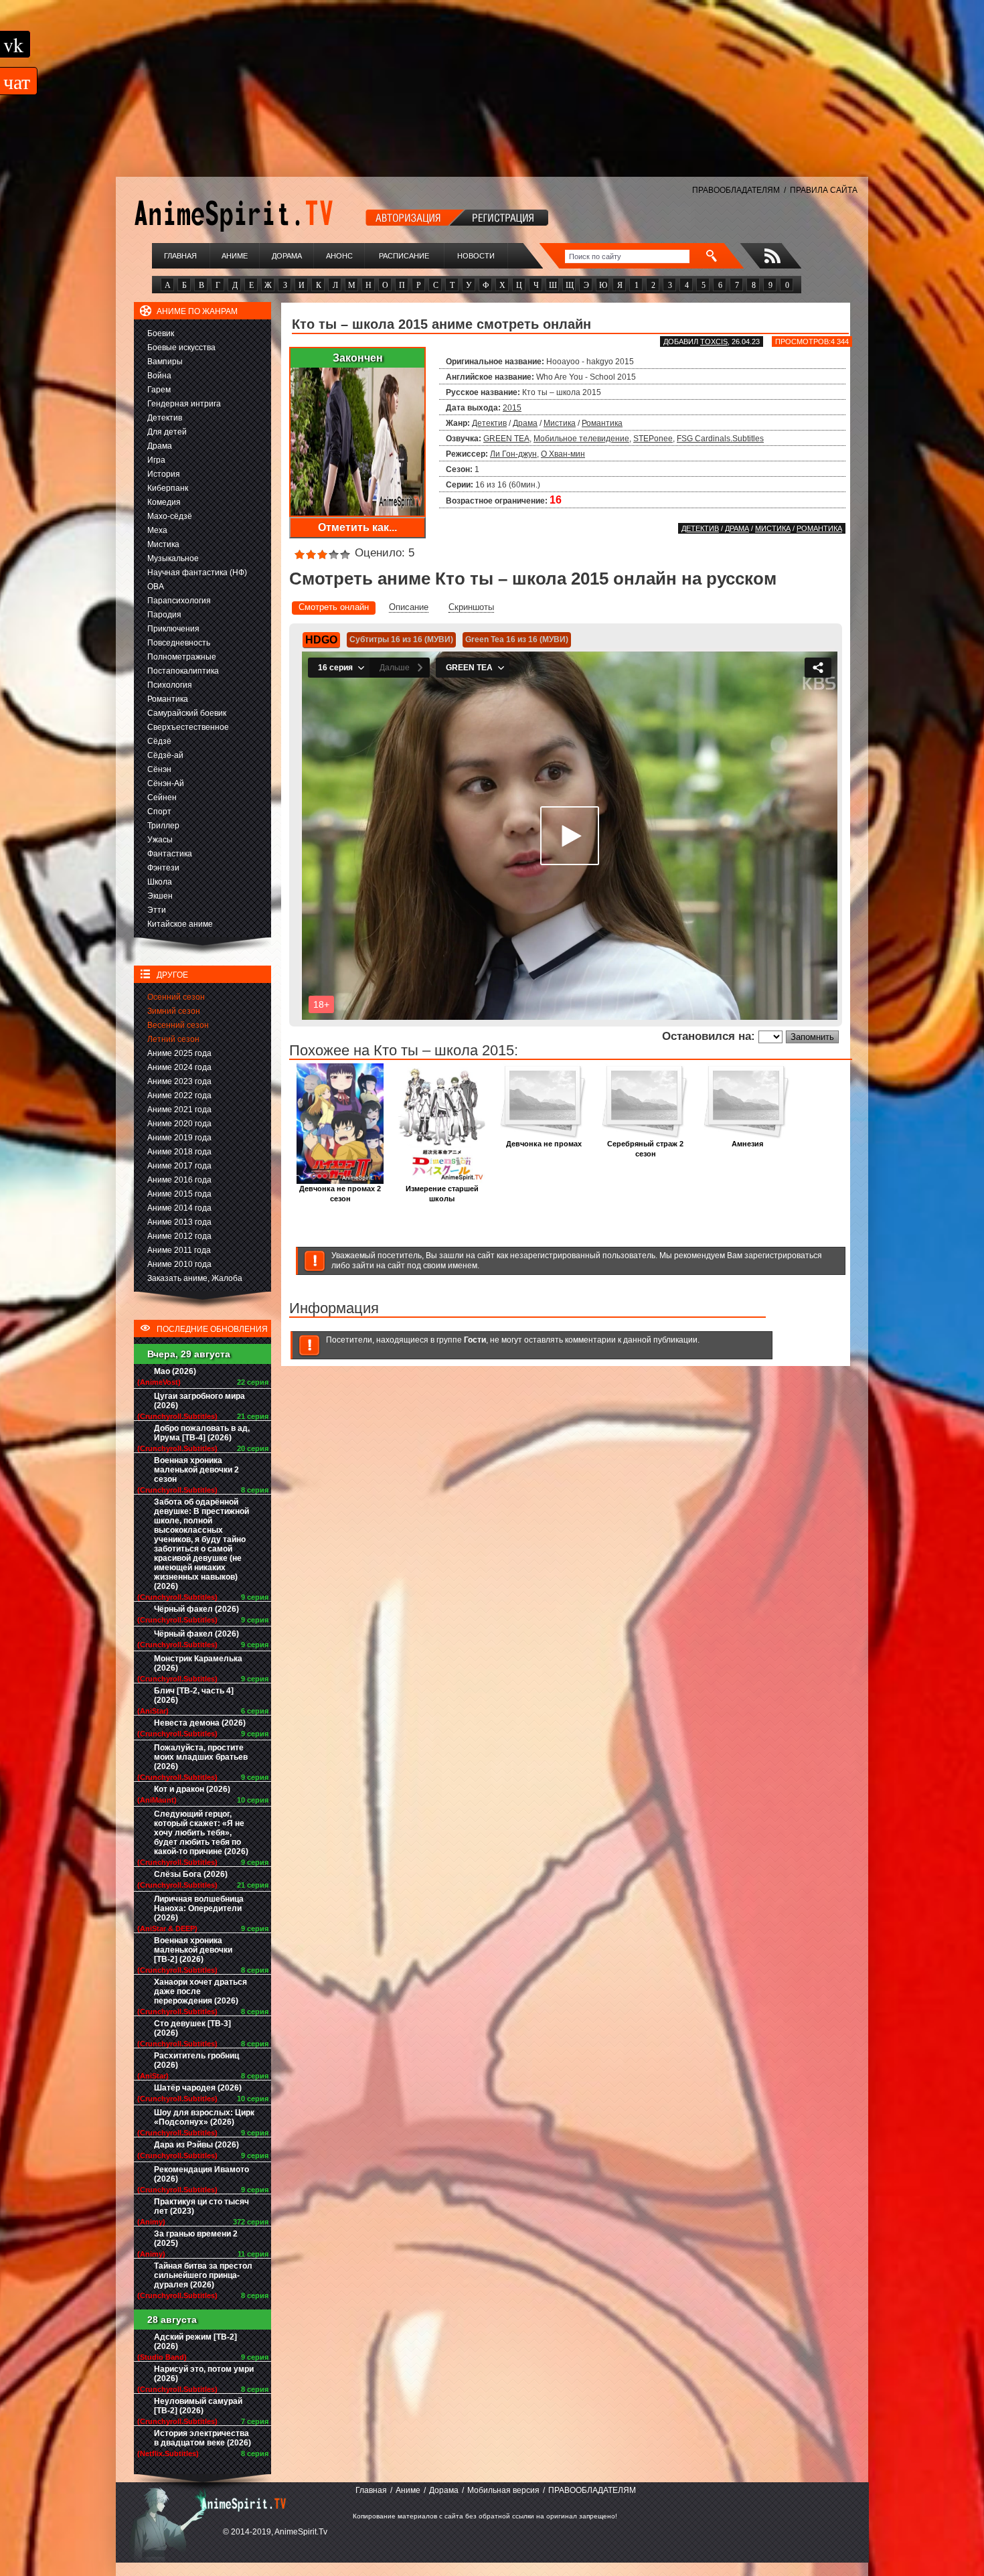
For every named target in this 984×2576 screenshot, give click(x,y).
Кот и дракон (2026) (192, 1789)
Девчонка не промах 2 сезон (340, 1194)
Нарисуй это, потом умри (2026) (204, 2374)
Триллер (163, 826)
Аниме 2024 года (179, 1067)
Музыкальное (173, 558)
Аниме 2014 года (179, 1208)
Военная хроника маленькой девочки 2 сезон (196, 1470)
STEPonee (653, 439)
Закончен (358, 358)
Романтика (168, 699)
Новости (476, 256)
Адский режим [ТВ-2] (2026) (195, 2342)
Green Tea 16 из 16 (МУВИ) (517, 639)
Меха (157, 530)
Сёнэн (159, 769)
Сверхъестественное (188, 727)
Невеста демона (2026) (200, 1723)
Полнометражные (182, 657)
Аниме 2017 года (179, 1166)
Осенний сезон (176, 997)
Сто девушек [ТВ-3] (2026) (192, 2028)
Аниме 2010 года (179, 1264)
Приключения (173, 629)
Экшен (160, 896)
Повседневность (179, 643)
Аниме (235, 256)
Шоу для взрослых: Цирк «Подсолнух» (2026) (204, 2117)
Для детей (167, 432)
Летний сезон (173, 1039)
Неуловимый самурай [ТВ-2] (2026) (198, 2406)
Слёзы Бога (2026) (191, 1874)
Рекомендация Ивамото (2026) (201, 2174)
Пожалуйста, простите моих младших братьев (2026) (201, 1757)
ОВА (156, 587)
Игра (156, 460)
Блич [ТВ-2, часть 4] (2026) (194, 1695)
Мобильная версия (503, 2490)
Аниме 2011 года (179, 1250)
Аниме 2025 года (179, 1053)
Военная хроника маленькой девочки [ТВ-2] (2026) (193, 1950)
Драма (160, 446)
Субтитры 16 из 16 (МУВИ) (401, 639)
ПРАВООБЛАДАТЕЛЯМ (736, 190)
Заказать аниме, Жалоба (195, 1278)
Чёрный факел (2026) (196, 1609)
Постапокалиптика (183, 671)
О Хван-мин (563, 454)
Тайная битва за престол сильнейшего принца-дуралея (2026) (203, 2275)
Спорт (159, 812)
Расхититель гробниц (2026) (196, 2060)
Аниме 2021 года (179, 1110)
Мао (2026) (175, 1371)
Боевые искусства (181, 348)
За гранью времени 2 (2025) (196, 2239)
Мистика (163, 544)
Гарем (159, 390)
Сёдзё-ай (165, 755)
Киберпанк (168, 488)
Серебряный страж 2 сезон (645, 1149)
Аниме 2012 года (179, 1236)
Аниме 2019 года (179, 1138)
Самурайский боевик (187, 713)
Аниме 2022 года (179, 1095)
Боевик (161, 333)
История (164, 474)
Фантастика (170, 854)
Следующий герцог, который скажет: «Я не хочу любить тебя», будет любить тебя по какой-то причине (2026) (201, 1833)
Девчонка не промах (544, 1144)
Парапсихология (179, 601)
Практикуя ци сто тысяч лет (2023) (201, 2206)
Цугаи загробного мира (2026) (199, 1401)
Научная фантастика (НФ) (197, 573)
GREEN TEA (506, 439)
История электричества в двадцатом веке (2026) (202, 2438)
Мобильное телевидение (581, 439)
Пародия (164, 615)
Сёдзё (159, 741)
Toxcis (714, 342)
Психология (170, 685)
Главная (180, 256)
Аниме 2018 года (179, 1152)
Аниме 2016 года (179, 1180)
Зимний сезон (174, 1011)
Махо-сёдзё (170, 516)
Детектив (165, 418)
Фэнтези (163, 868)
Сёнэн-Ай (166, 783)
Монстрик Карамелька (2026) (198, 1663)
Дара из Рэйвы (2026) (196, 2145)
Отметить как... (357, 527)
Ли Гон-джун (513, 454)
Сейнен (162, 798)
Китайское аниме (180, 924)
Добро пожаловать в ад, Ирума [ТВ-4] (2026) (202, 1433)
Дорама (287, 256)
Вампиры (165, 362)
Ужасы (160, 840)
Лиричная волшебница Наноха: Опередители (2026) (199, 1908)
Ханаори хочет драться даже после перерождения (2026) (200, 1991)
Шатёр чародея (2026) (198, 2088)
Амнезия (747, 1144)
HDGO (321, 640)
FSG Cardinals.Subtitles (720, 439)
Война (159, 376)
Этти (157, 910)
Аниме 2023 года (179, 1081)
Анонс (339, 256)
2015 (512, 408)
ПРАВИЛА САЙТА (824, 190)
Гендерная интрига (184, 404)
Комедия (164, 502)
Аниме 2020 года (179, 1124)
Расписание (404, 256)
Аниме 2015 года (179, 1194)
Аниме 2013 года (179, 1222)
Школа (160, 882)
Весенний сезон (178, 1025)
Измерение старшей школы (442, 1194)
